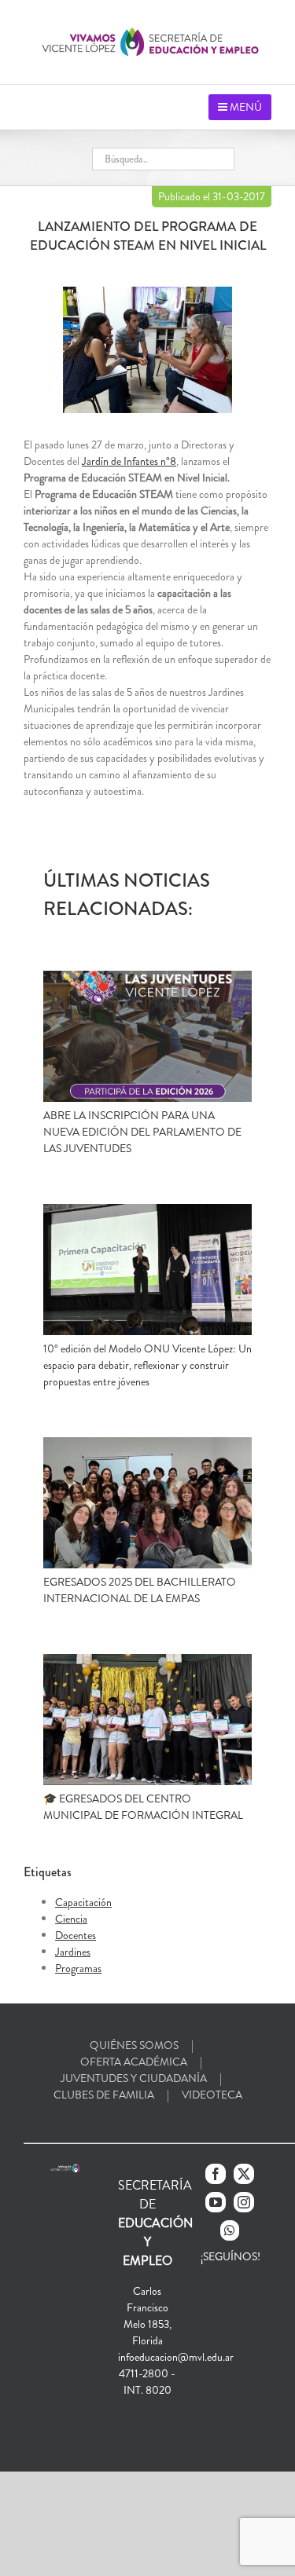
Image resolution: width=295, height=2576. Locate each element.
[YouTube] (216, 2202)
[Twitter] (244, 2174)
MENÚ (245, 107)
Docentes (76, 1935)
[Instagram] (244, 2202)
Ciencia (71, 1919)
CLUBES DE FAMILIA (104, 2095)
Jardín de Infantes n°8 (129, 461)
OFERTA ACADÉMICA (134, 2062)
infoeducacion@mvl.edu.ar (176, 2357)
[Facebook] (216, 2174)
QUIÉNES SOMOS (134, 2045)
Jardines (73, 1952)
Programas (78, 1968)
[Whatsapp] (230, 2230)
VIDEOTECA (212, 2095)
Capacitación (83, 1902)
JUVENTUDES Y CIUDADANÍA (134, 2078)
